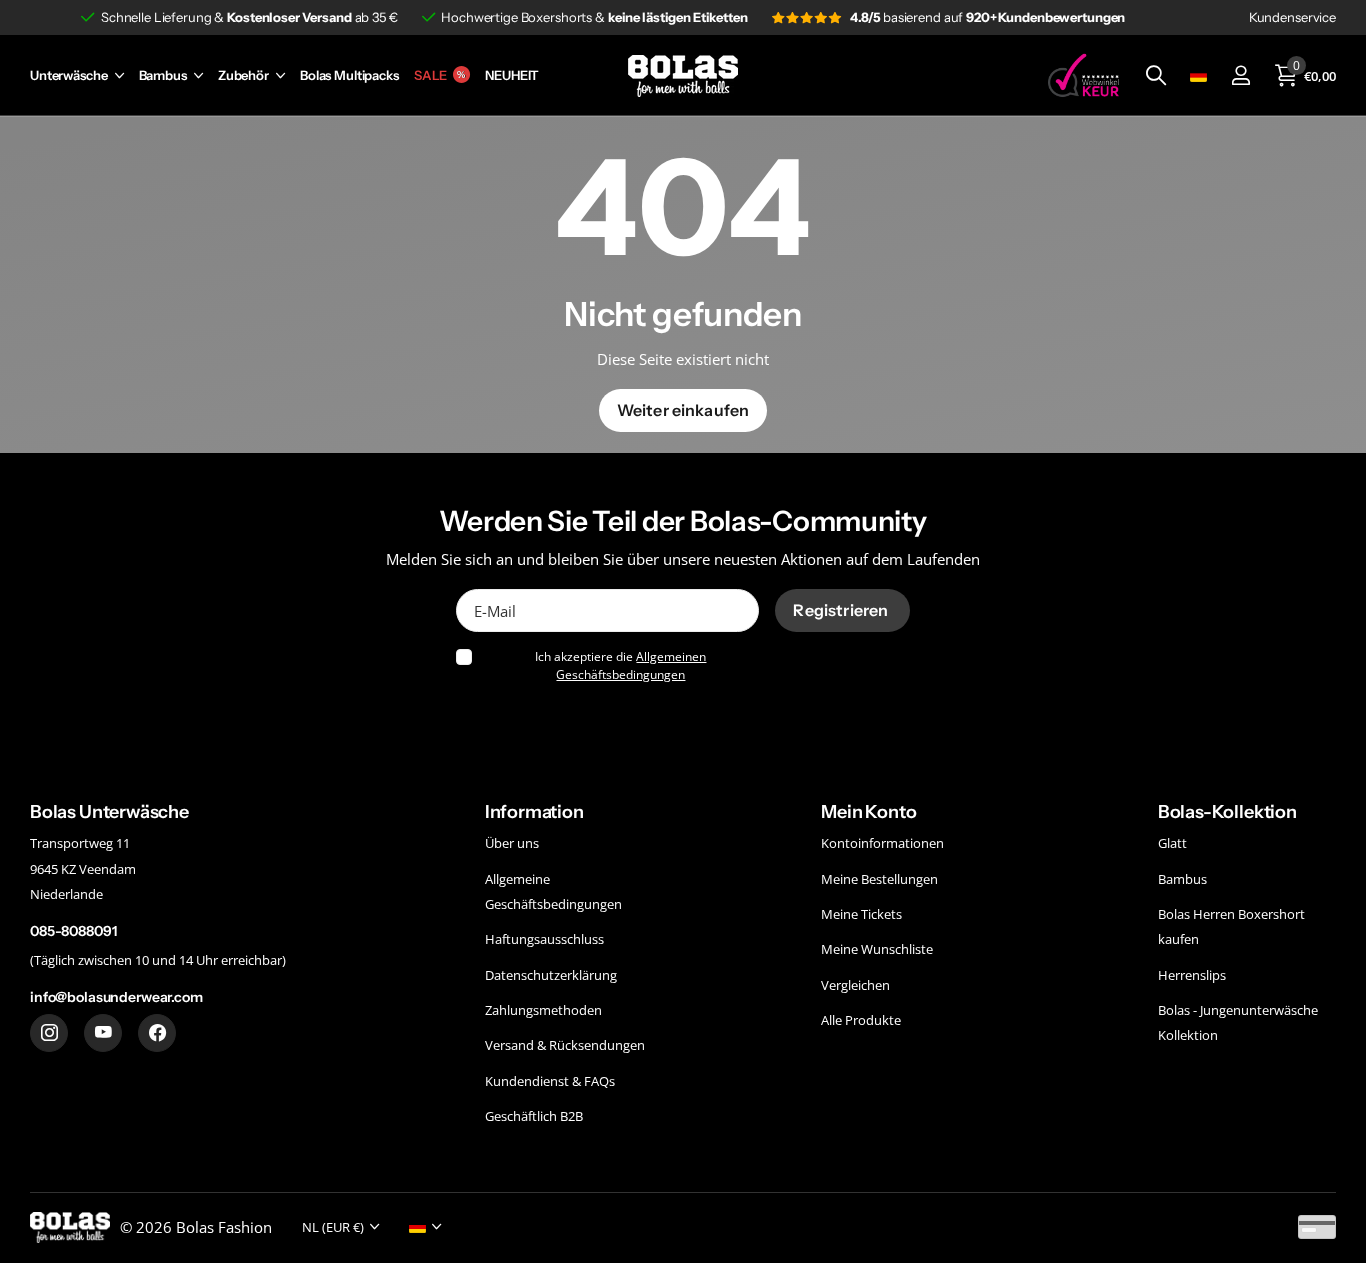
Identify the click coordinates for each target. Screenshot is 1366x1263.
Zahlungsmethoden (543, 1010)
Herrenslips (1192, 975)
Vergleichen (855, 985)
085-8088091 (73, 931)
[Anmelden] (1240, 75)
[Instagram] (49, 1033)
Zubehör (243, 75)
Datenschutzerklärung (551, 975)
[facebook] (157, 1033)
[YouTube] (103, 1033)
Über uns (512, 843)
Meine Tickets (861, 914)
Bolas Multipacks (349, 75)
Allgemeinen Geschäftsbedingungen (631, 665)
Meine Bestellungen (879, 879)
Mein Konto (868, 812)
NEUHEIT (512, 75)
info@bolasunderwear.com (116, 997)
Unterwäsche (69, 75)
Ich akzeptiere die (620, 665)
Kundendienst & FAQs (550, 1081)
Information (534, 812)
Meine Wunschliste (877, 949)
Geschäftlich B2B (534, 1116)
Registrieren (842, 610)
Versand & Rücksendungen (565, 1046)
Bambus (163, 75)
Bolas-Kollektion (1227, 812)
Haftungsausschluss (544, 939)
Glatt (1172, 843)
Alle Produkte (861, 1020)
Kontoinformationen (882, 843)
